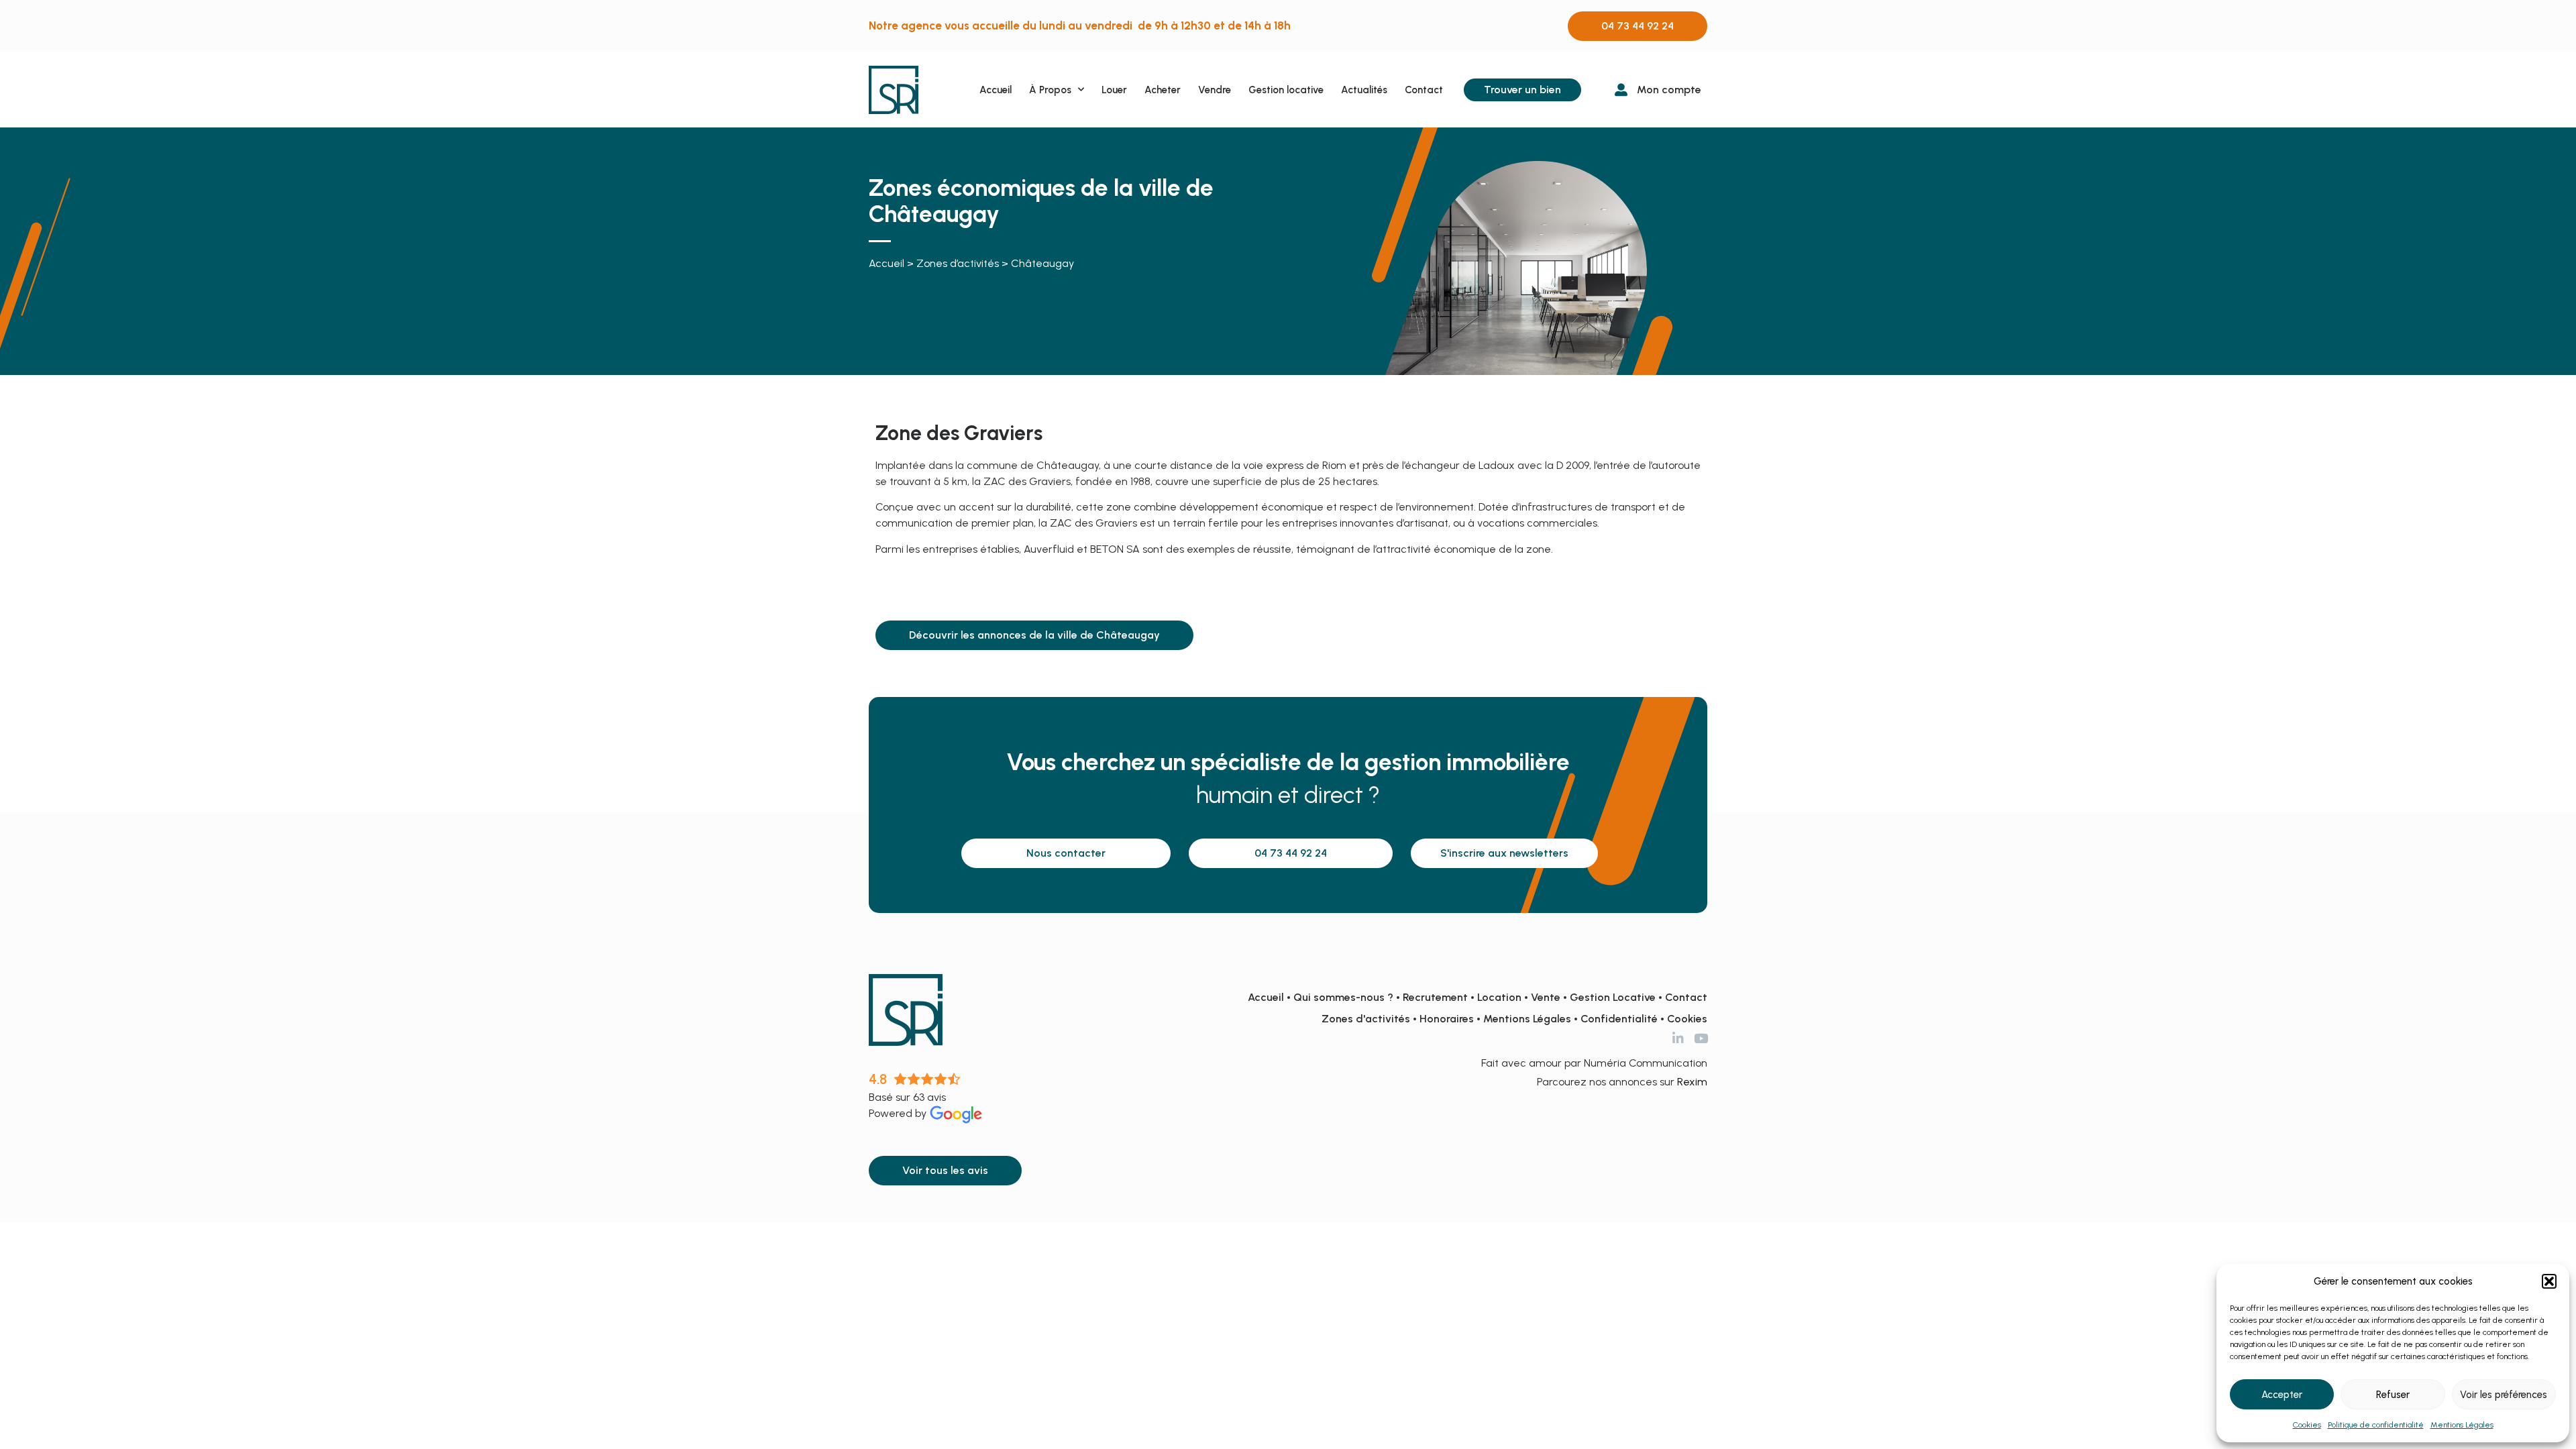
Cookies (2307, 1425)
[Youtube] (1701, 1038)
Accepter (2282, 1395)
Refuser (2393, 1395)
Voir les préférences (2504, 1395)
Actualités (1364, 90)
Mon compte (1669, 90)
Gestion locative (1286, 90)
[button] (2549, 1281)
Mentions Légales (2462, 1425)
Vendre (1215, 90)
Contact (1424, 90)
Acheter (1163, 90)
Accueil (996, 90)
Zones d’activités (958, 263)
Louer (1114, 90)
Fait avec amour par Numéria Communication (1594, 1063)
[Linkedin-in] (1678, 1038)
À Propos (1050, 90)
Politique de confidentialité (2376, 1425)
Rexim (1692, 1082)
